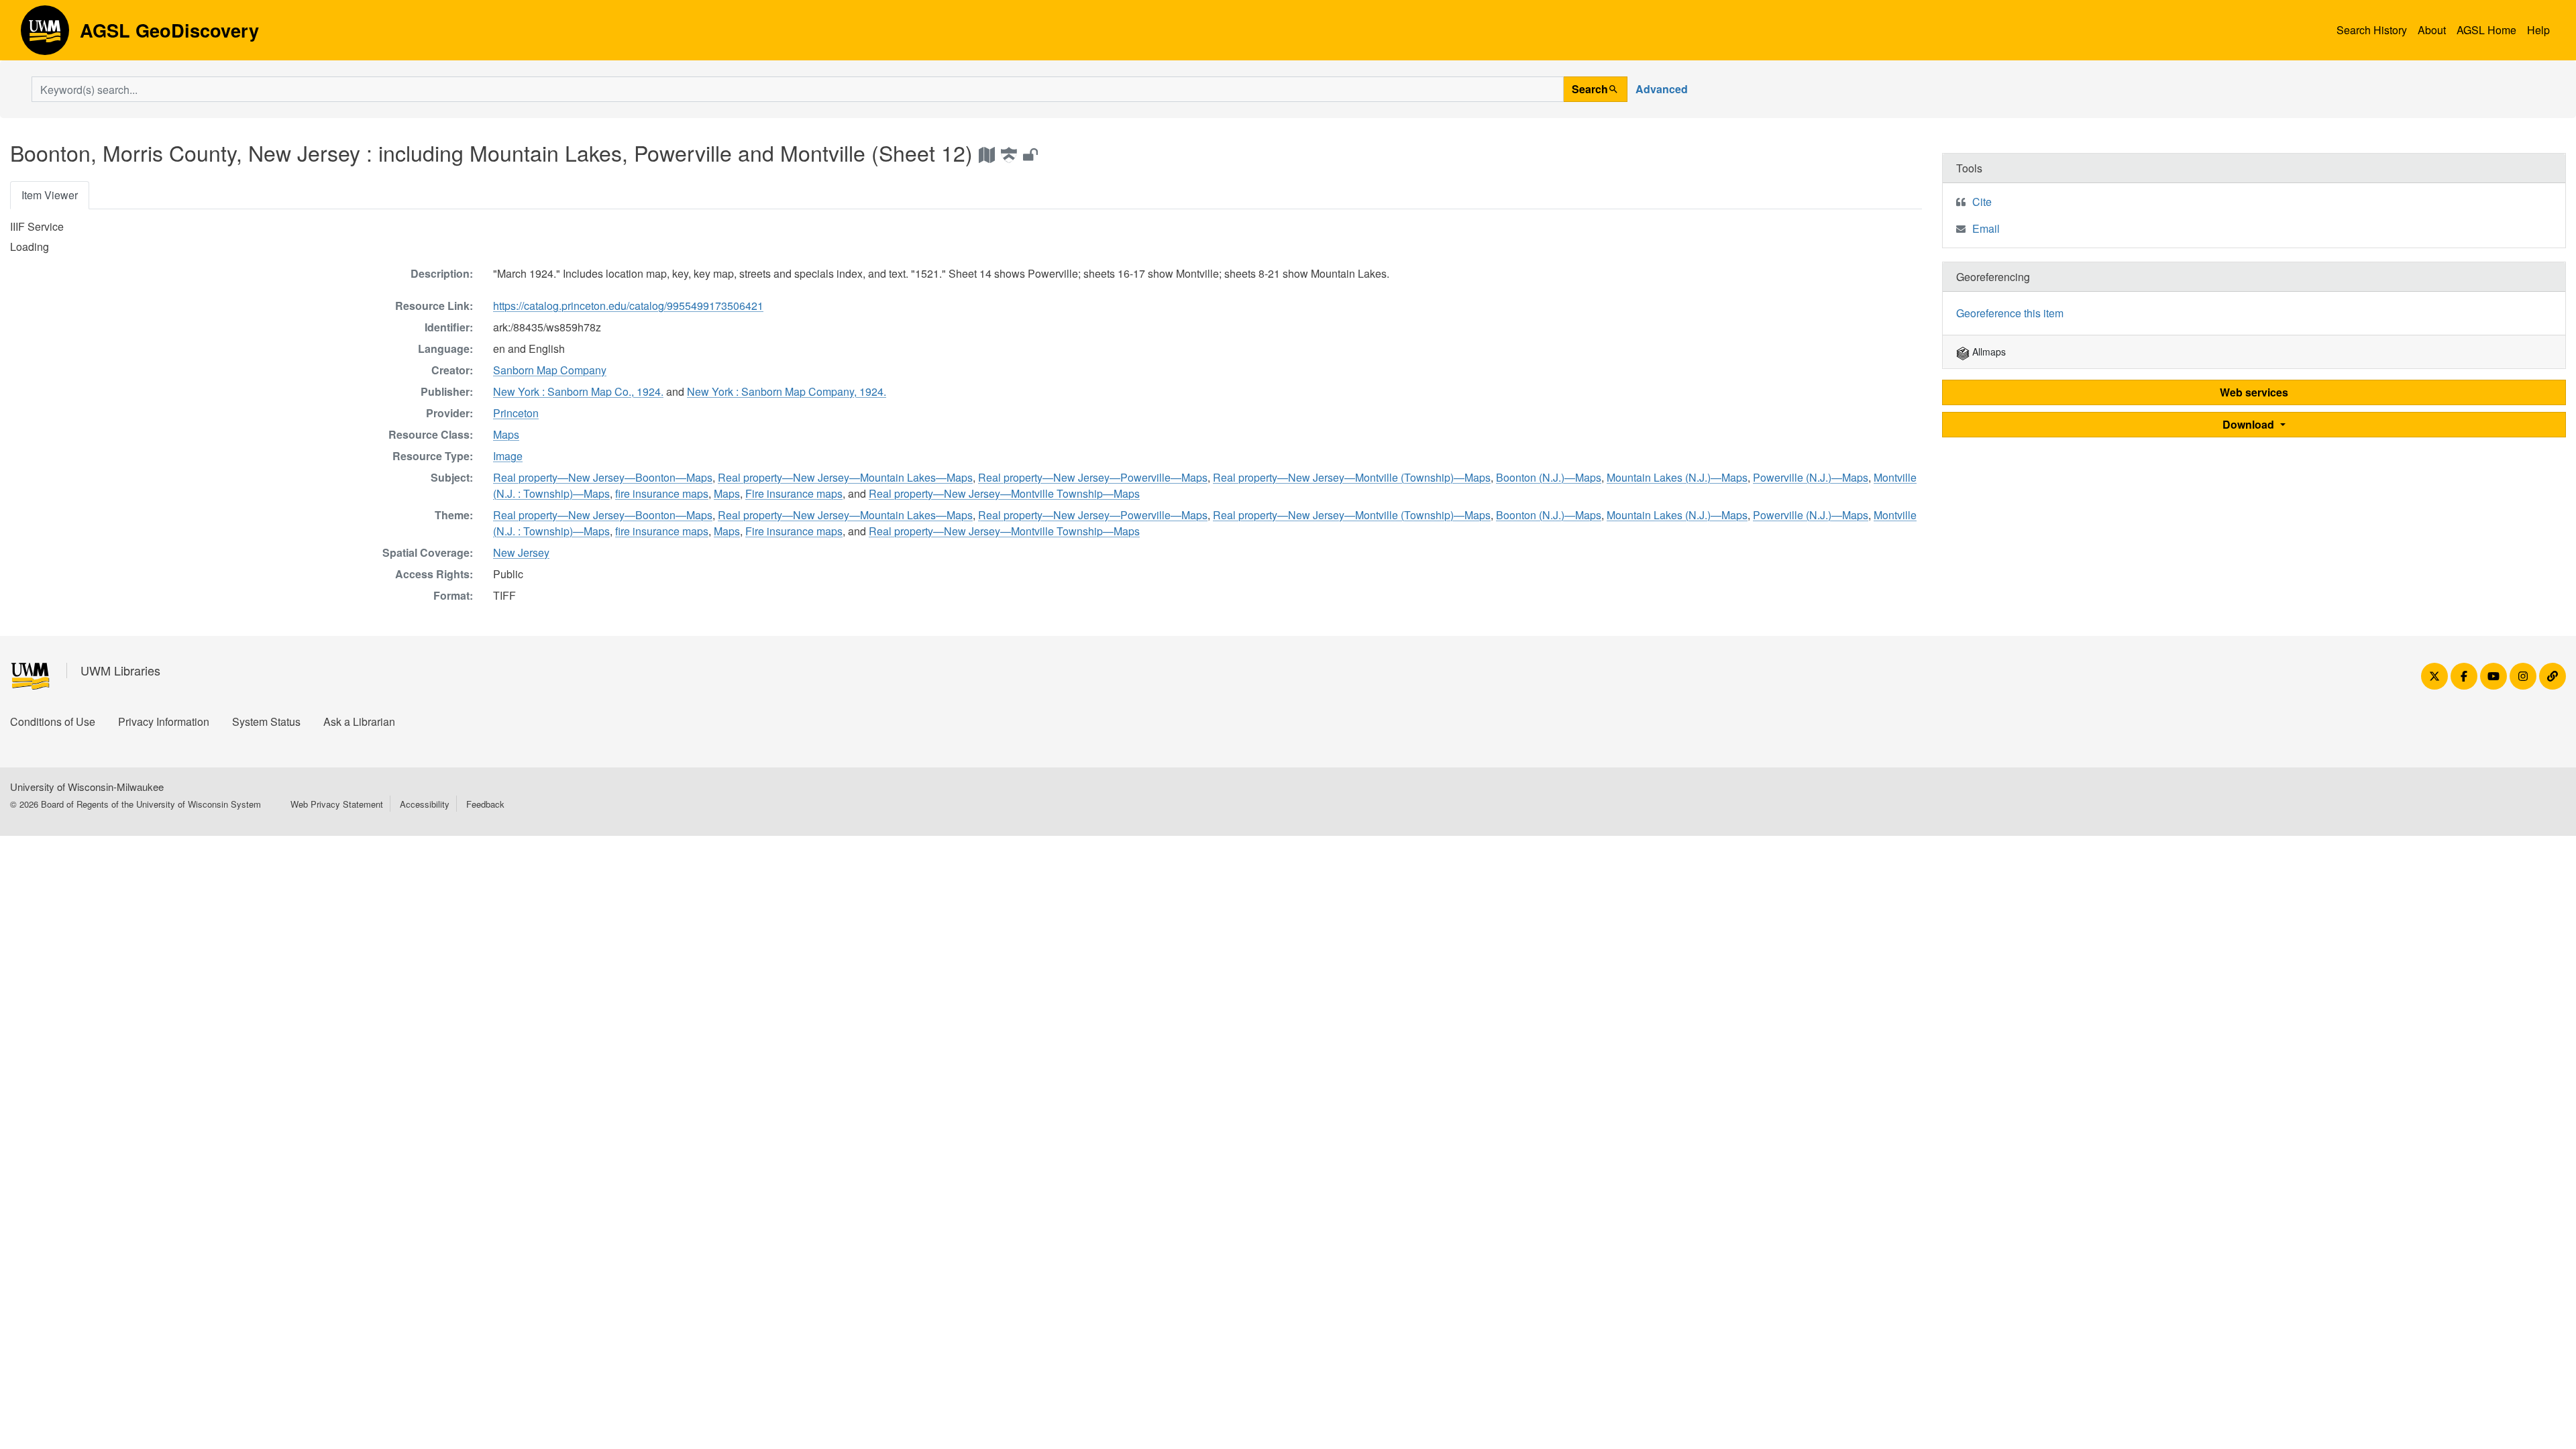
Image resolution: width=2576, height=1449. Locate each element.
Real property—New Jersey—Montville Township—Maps (1004, 493)
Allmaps (1988, 352)
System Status (266, 721)
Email (1986, 228)
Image (508, 456)
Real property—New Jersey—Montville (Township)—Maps (1352, 477)
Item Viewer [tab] (50, 195)
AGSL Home (2486, 30)
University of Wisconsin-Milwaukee (87, 787)
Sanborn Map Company (550, 370)
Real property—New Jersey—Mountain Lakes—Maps (845, 477)
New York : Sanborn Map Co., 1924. (578, 391)
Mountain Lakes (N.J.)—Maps (1677, 477)
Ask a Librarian (359, 721)
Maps (506, 434)
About (2432, 30)
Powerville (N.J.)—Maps (1811, 477)
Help (2538, 30)
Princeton (516, 413)
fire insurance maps (662, 493)
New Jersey (521, 552)
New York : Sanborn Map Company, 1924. (787, 391)
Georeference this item (2010, 313)
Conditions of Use (53, 721)
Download (2250, 424)
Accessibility (425, 804)
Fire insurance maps (794, 493)
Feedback (485, 804)
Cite (1982, 202)
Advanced (1662, 89)
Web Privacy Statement (337, 804)
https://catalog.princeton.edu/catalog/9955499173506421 (628, 306)
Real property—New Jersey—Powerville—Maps (1093, 477)
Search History (2372, 30)
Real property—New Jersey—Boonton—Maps (603, 477)
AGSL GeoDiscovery (45, 35)
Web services (2254, 392)
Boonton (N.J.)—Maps (1549, 477)
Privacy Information (164, 721)
